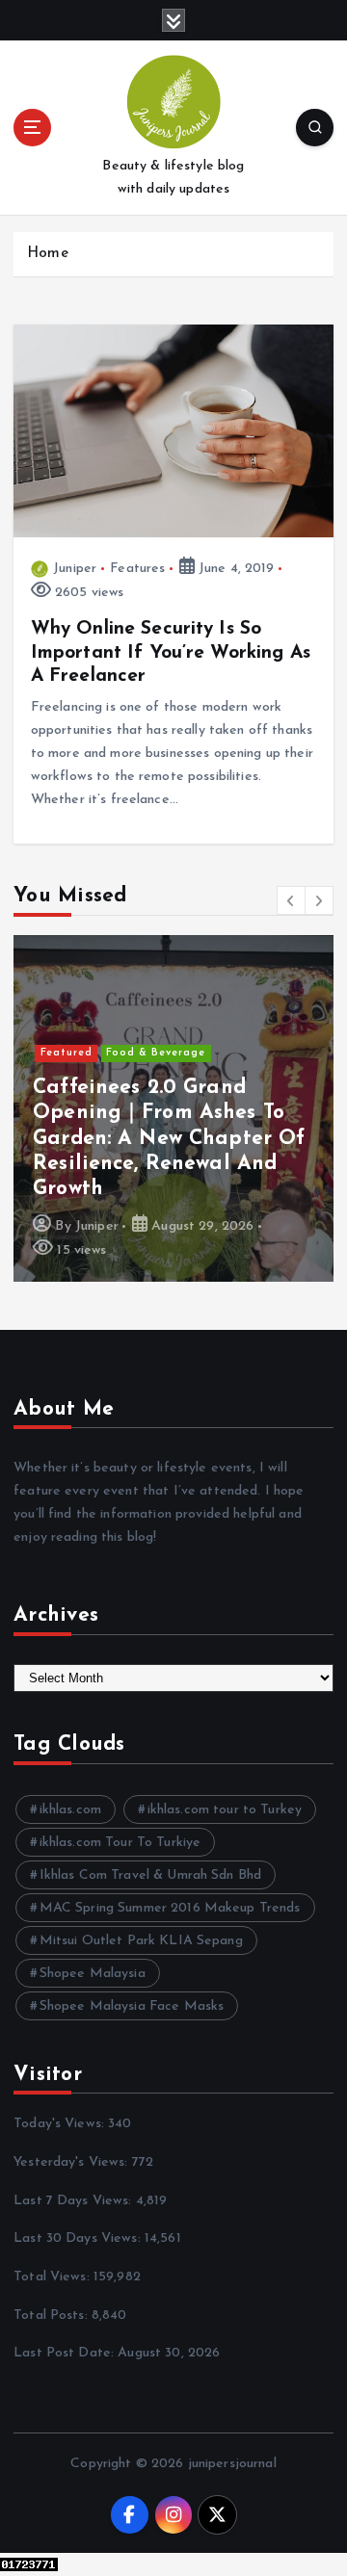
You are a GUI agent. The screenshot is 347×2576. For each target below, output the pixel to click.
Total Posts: (53, 2316)
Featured (67, 1053)
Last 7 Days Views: (75, 2201)
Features (137, 569)
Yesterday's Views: (73, 2162)
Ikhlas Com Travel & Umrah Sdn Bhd (151, 1875)
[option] (173, 1108)
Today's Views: (61, 2124)
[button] (291, 900)
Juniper (75, 569)
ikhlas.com (70, 1810)
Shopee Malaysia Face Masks (132, 2006)
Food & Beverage (156, 1053)
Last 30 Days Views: (79, 2238)
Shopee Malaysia (93, 1974)
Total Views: (53, 2277)
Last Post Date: (66, 2353)
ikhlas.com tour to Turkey (225, 1810)
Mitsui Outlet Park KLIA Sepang (141, 1941)
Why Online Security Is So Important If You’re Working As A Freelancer (171, 652)
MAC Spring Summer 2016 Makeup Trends (170, 1908)
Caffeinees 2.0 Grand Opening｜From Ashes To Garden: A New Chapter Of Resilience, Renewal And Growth (169, 1139)
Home (48, 254)
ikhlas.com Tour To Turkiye (120, 1843)
